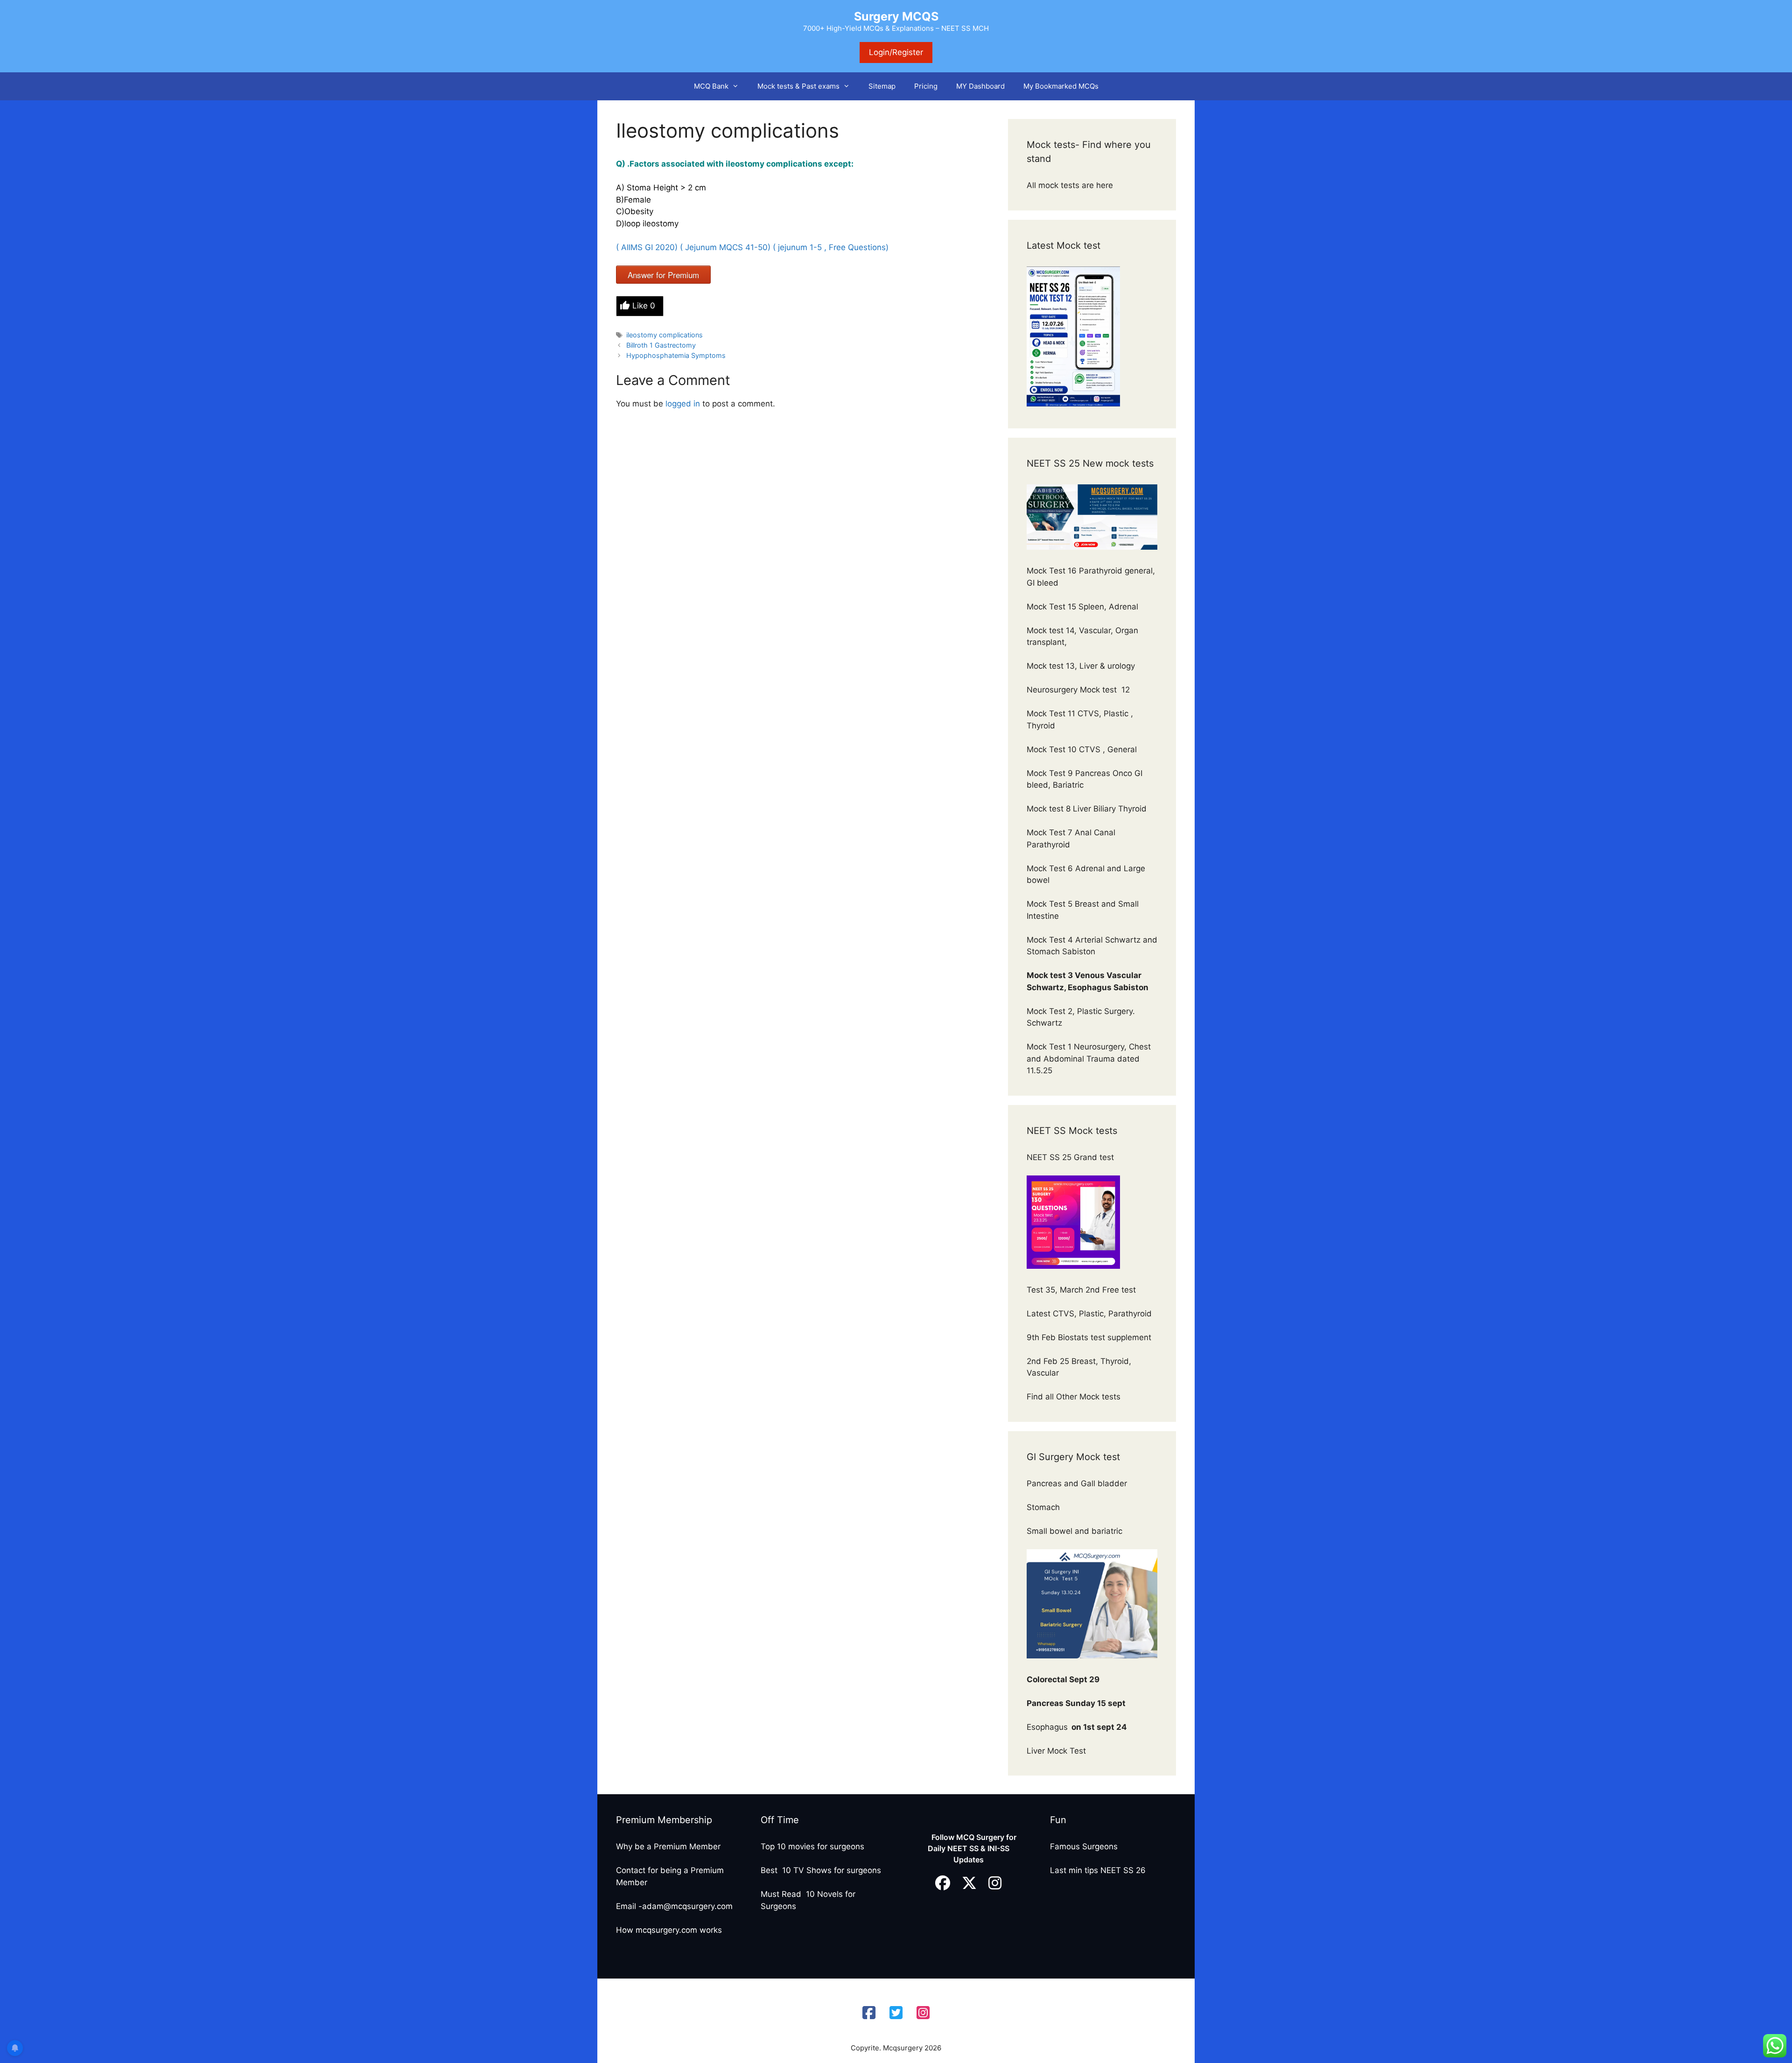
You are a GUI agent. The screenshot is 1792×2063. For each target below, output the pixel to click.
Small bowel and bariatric (1074, 1531)
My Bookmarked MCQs (1061, 86)
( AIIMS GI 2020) (647, 247)
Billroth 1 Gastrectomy (661, 345)
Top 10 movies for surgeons (812, 1846)
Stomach (1044, 1507)
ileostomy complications (665, 335)
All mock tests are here (1071, 185)
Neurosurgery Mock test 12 (1079, 690)
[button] (738, 86)
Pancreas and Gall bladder (1078, 1483)
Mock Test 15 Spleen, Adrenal (1082, 607)
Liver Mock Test (1056, 1751)
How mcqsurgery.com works (669, 1930)
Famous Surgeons (1084, 1846)
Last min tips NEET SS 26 (1098, 1870)
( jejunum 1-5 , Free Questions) (832, 247)
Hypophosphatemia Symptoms (676, 355)
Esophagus (1077, 1727)
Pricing (926, 86)
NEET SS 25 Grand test (1071, 1157)
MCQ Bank (711, 86)
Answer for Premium (663, 275)
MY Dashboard (980, 86)
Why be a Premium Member (668, 1846)
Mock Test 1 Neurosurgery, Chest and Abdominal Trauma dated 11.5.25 (1089, 1059)
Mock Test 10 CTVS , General (1082, 749)
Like (644, 306)
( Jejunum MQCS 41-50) (725, 247)
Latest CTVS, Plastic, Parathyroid (1089, 1314)
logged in (683, 404)
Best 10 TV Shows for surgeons (821, 1870)
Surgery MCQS (896, 16)
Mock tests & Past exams (798, 86)
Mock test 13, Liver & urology (1081, 666)
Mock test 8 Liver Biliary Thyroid (1087, 809)
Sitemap (882, 86)
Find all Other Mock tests (1075, 1397)
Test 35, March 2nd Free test (1082, 1290)
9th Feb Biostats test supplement (1089, 1337)
